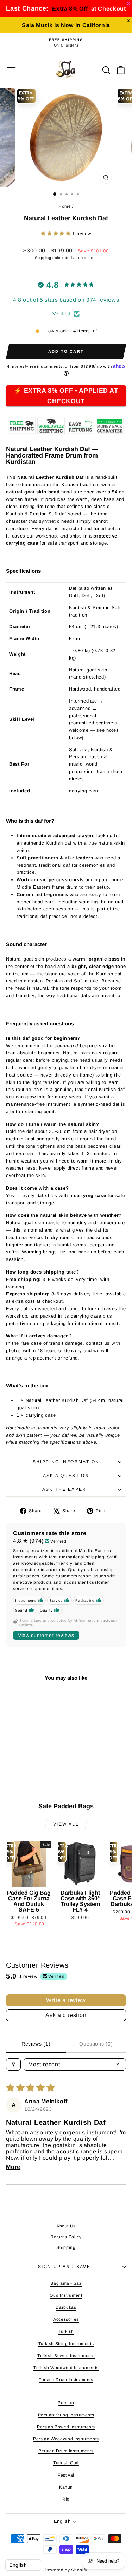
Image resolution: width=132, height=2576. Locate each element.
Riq (66, 2499)
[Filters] (13, 2064)
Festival (66, 2475)
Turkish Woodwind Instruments (66, 2368)
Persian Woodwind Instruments (66, 2439)
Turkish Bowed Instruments (66, 2356)
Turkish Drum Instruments (66, 2380)
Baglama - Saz (66, 2283)
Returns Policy (66, 2237)
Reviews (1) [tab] (36, 2044)
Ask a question (66, 1476)
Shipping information (66, 1462)
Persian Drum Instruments (66, 2451)
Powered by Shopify (66, 2570)
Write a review (66, 2000)
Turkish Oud (66, 2463)
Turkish (66, 2331)
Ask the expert (66, 1489)
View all (66, 1824)
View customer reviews (46, 1635)
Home (65, 206)
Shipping (43, 258)
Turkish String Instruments (66, 2344)
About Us (66, 2226)
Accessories (66, 2319)
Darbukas (66, 2307)
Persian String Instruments (66, 2415)
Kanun (66, 2487)
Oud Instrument (66, 2295)
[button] (56, 234)
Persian (66, 2403)
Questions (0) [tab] (96, 2044)
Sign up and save (64, 2267)
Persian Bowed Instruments (66, 2427)
